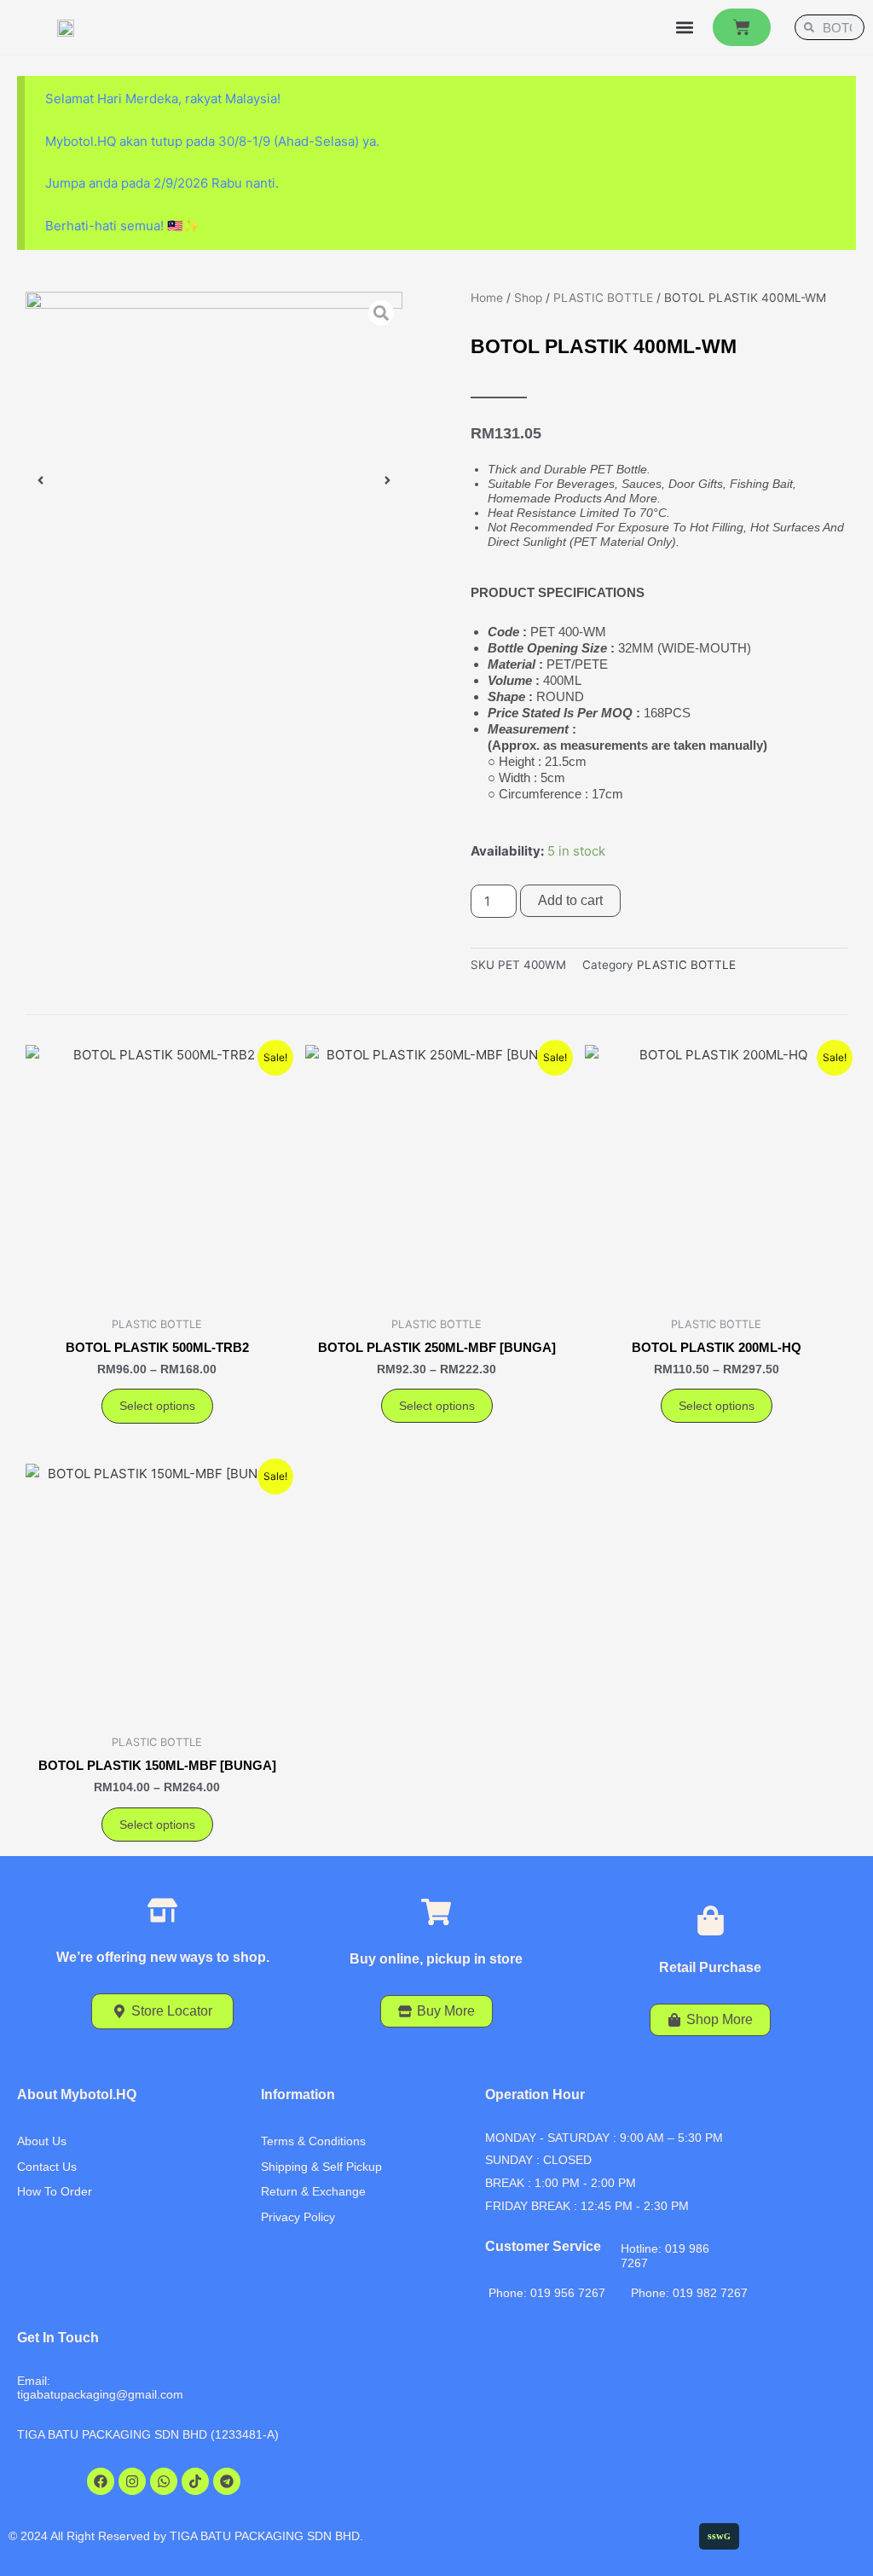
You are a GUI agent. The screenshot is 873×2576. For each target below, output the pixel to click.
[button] (684, 28)
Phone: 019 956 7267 (547, 2293)
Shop (528, 298)
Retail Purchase (710, 1967)
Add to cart (570, 900)
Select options (157, 1406)
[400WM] (214, 480)
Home (487, 298)
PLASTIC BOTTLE (603, 298)
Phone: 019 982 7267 (689, 2293)
